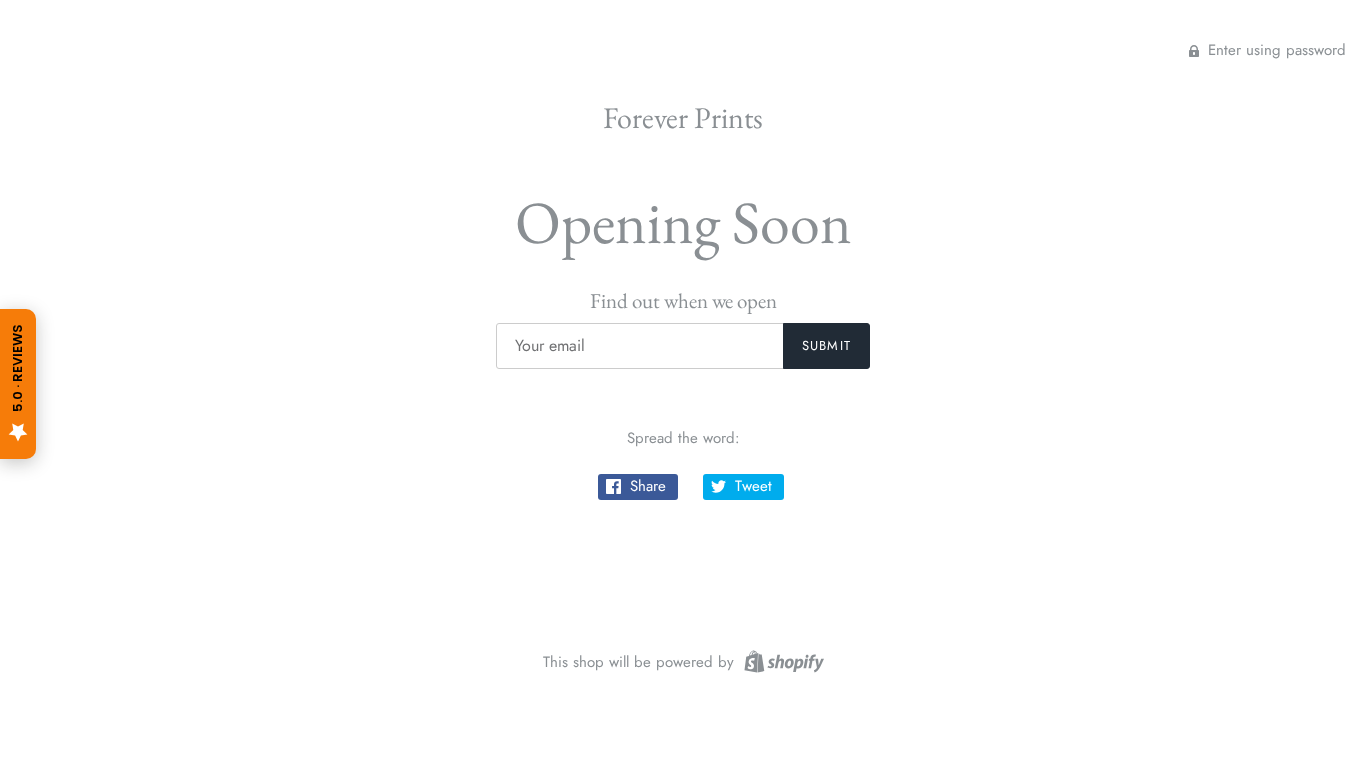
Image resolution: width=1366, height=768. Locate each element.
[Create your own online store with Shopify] (781, 660)
